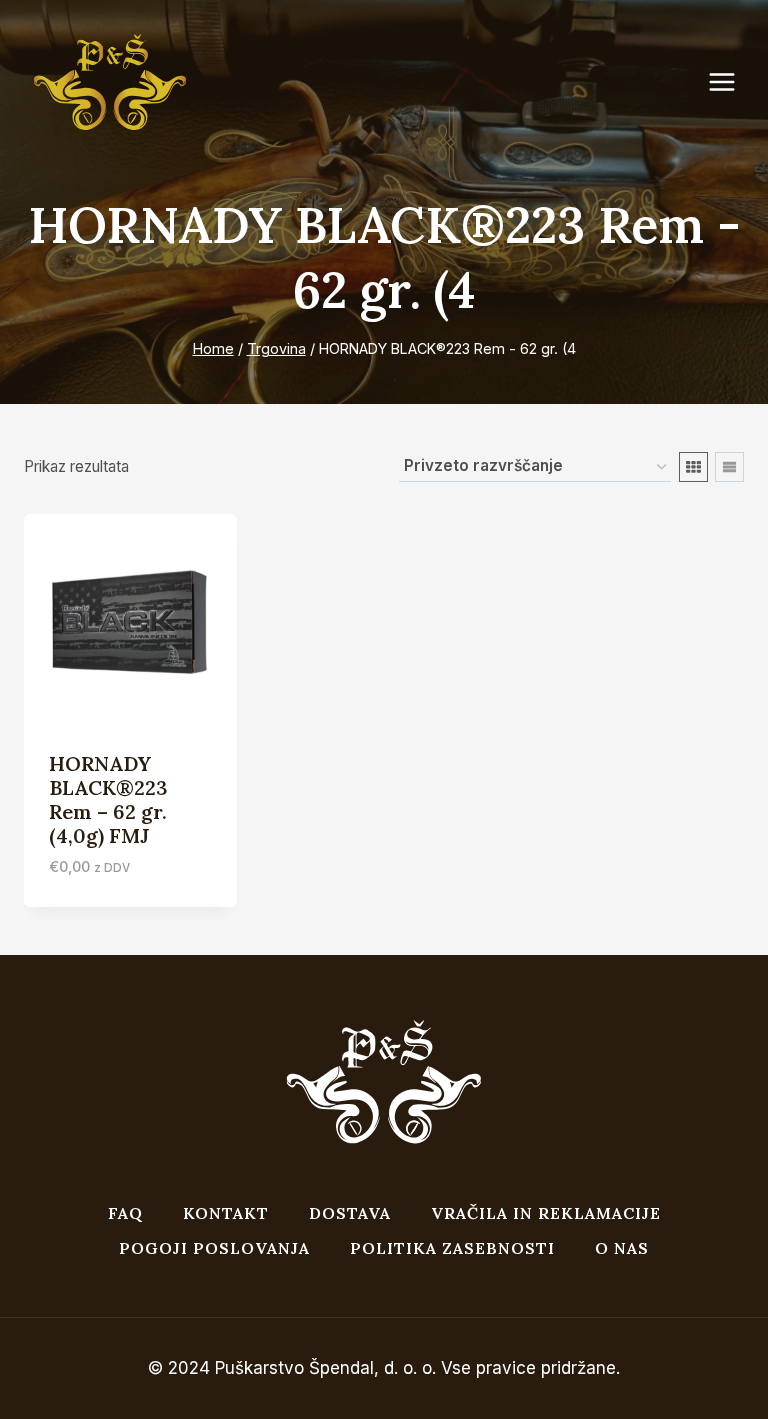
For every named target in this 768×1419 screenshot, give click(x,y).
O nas (622, 1248)
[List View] (729, 467)
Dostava (350, 1213)
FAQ (125, 1213)
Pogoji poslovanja (214, 1248)
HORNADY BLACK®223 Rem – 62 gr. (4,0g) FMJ (108, 799)
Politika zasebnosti (452, 1248)
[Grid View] (693, 467)
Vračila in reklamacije (546, 1213)
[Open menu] (732, 82)
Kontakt (226, 1213)
